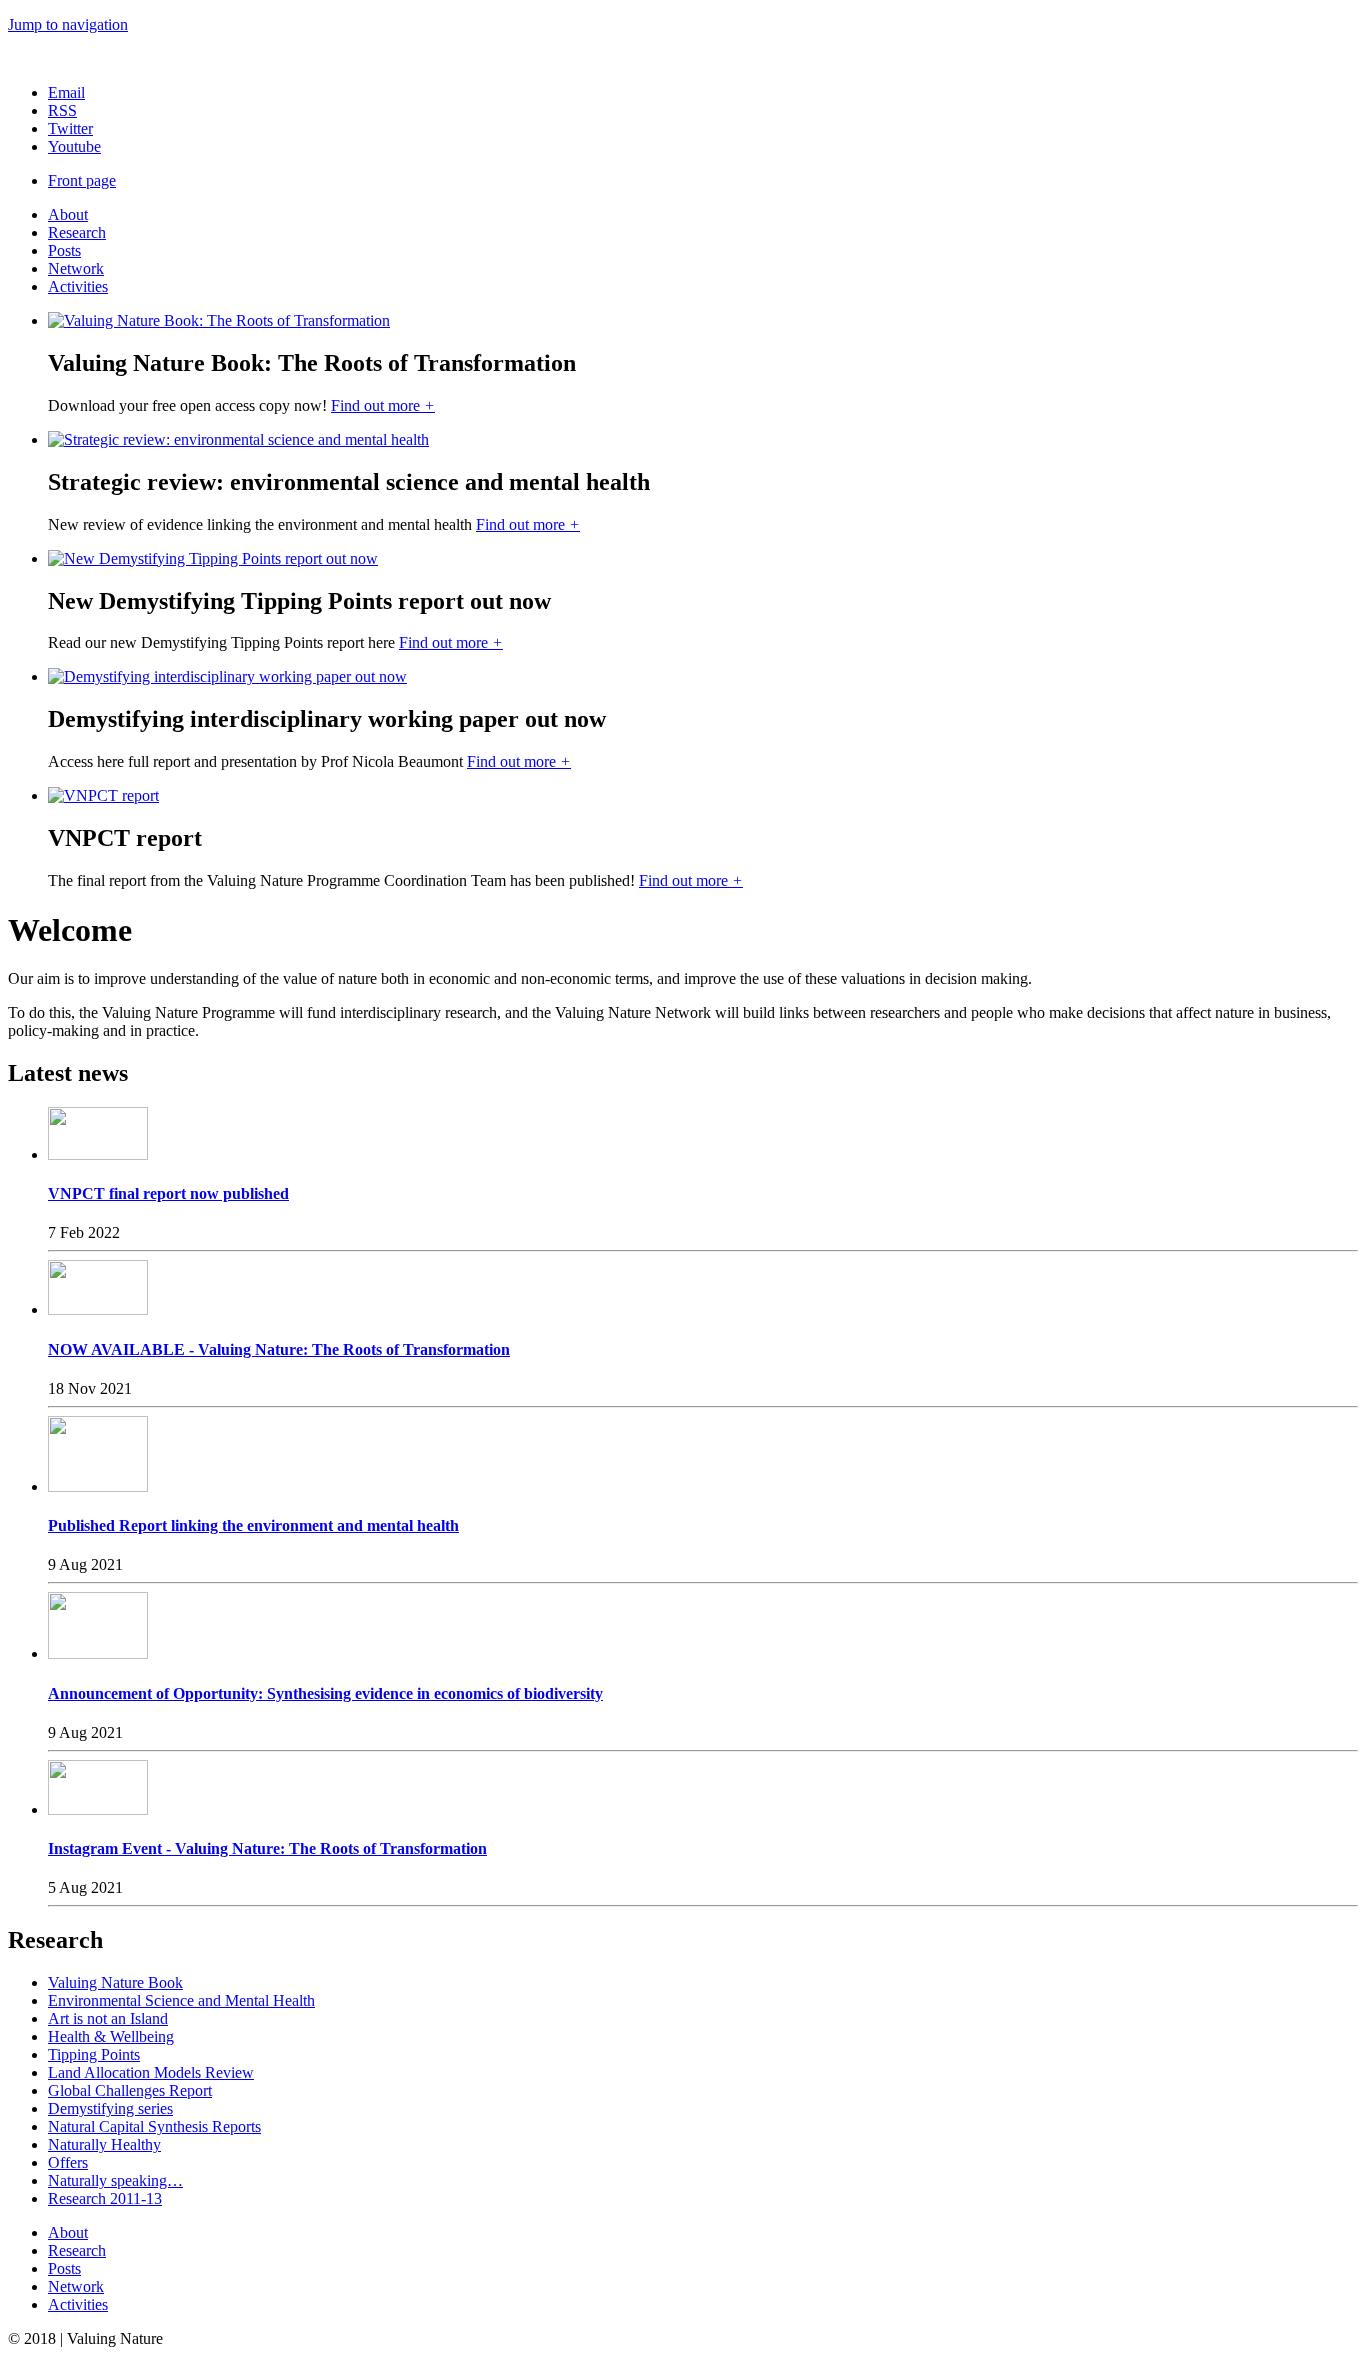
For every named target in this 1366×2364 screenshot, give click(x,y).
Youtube (74, 146)
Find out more (383, 405)
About (68, 214)
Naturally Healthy (104, 2144)
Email (66, 92)
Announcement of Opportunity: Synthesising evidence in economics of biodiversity (325, 1693)
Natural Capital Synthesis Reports (154, 2126)
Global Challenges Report (130, 2090)
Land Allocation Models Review (151, 2072)
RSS (62, 110)
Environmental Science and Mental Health (181, 2000)
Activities (78, 286)
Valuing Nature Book (115, 1982)
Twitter (70, 128)
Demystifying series (110, 2108)
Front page (82, 180)
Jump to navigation (68, 24)
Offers (68, 2162)
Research (77, 232)
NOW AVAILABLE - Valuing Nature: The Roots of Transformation (279, 1349)
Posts (64, 250)
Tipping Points (94, 2054)
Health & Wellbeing (111, 2036)
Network (76, 268)
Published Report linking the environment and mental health (253, 1525)
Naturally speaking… (115, 2180)
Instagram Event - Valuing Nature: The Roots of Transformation (267, 1848)
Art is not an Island (108, 2018)
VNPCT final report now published (168, 1193)
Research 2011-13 (105, 2198)
